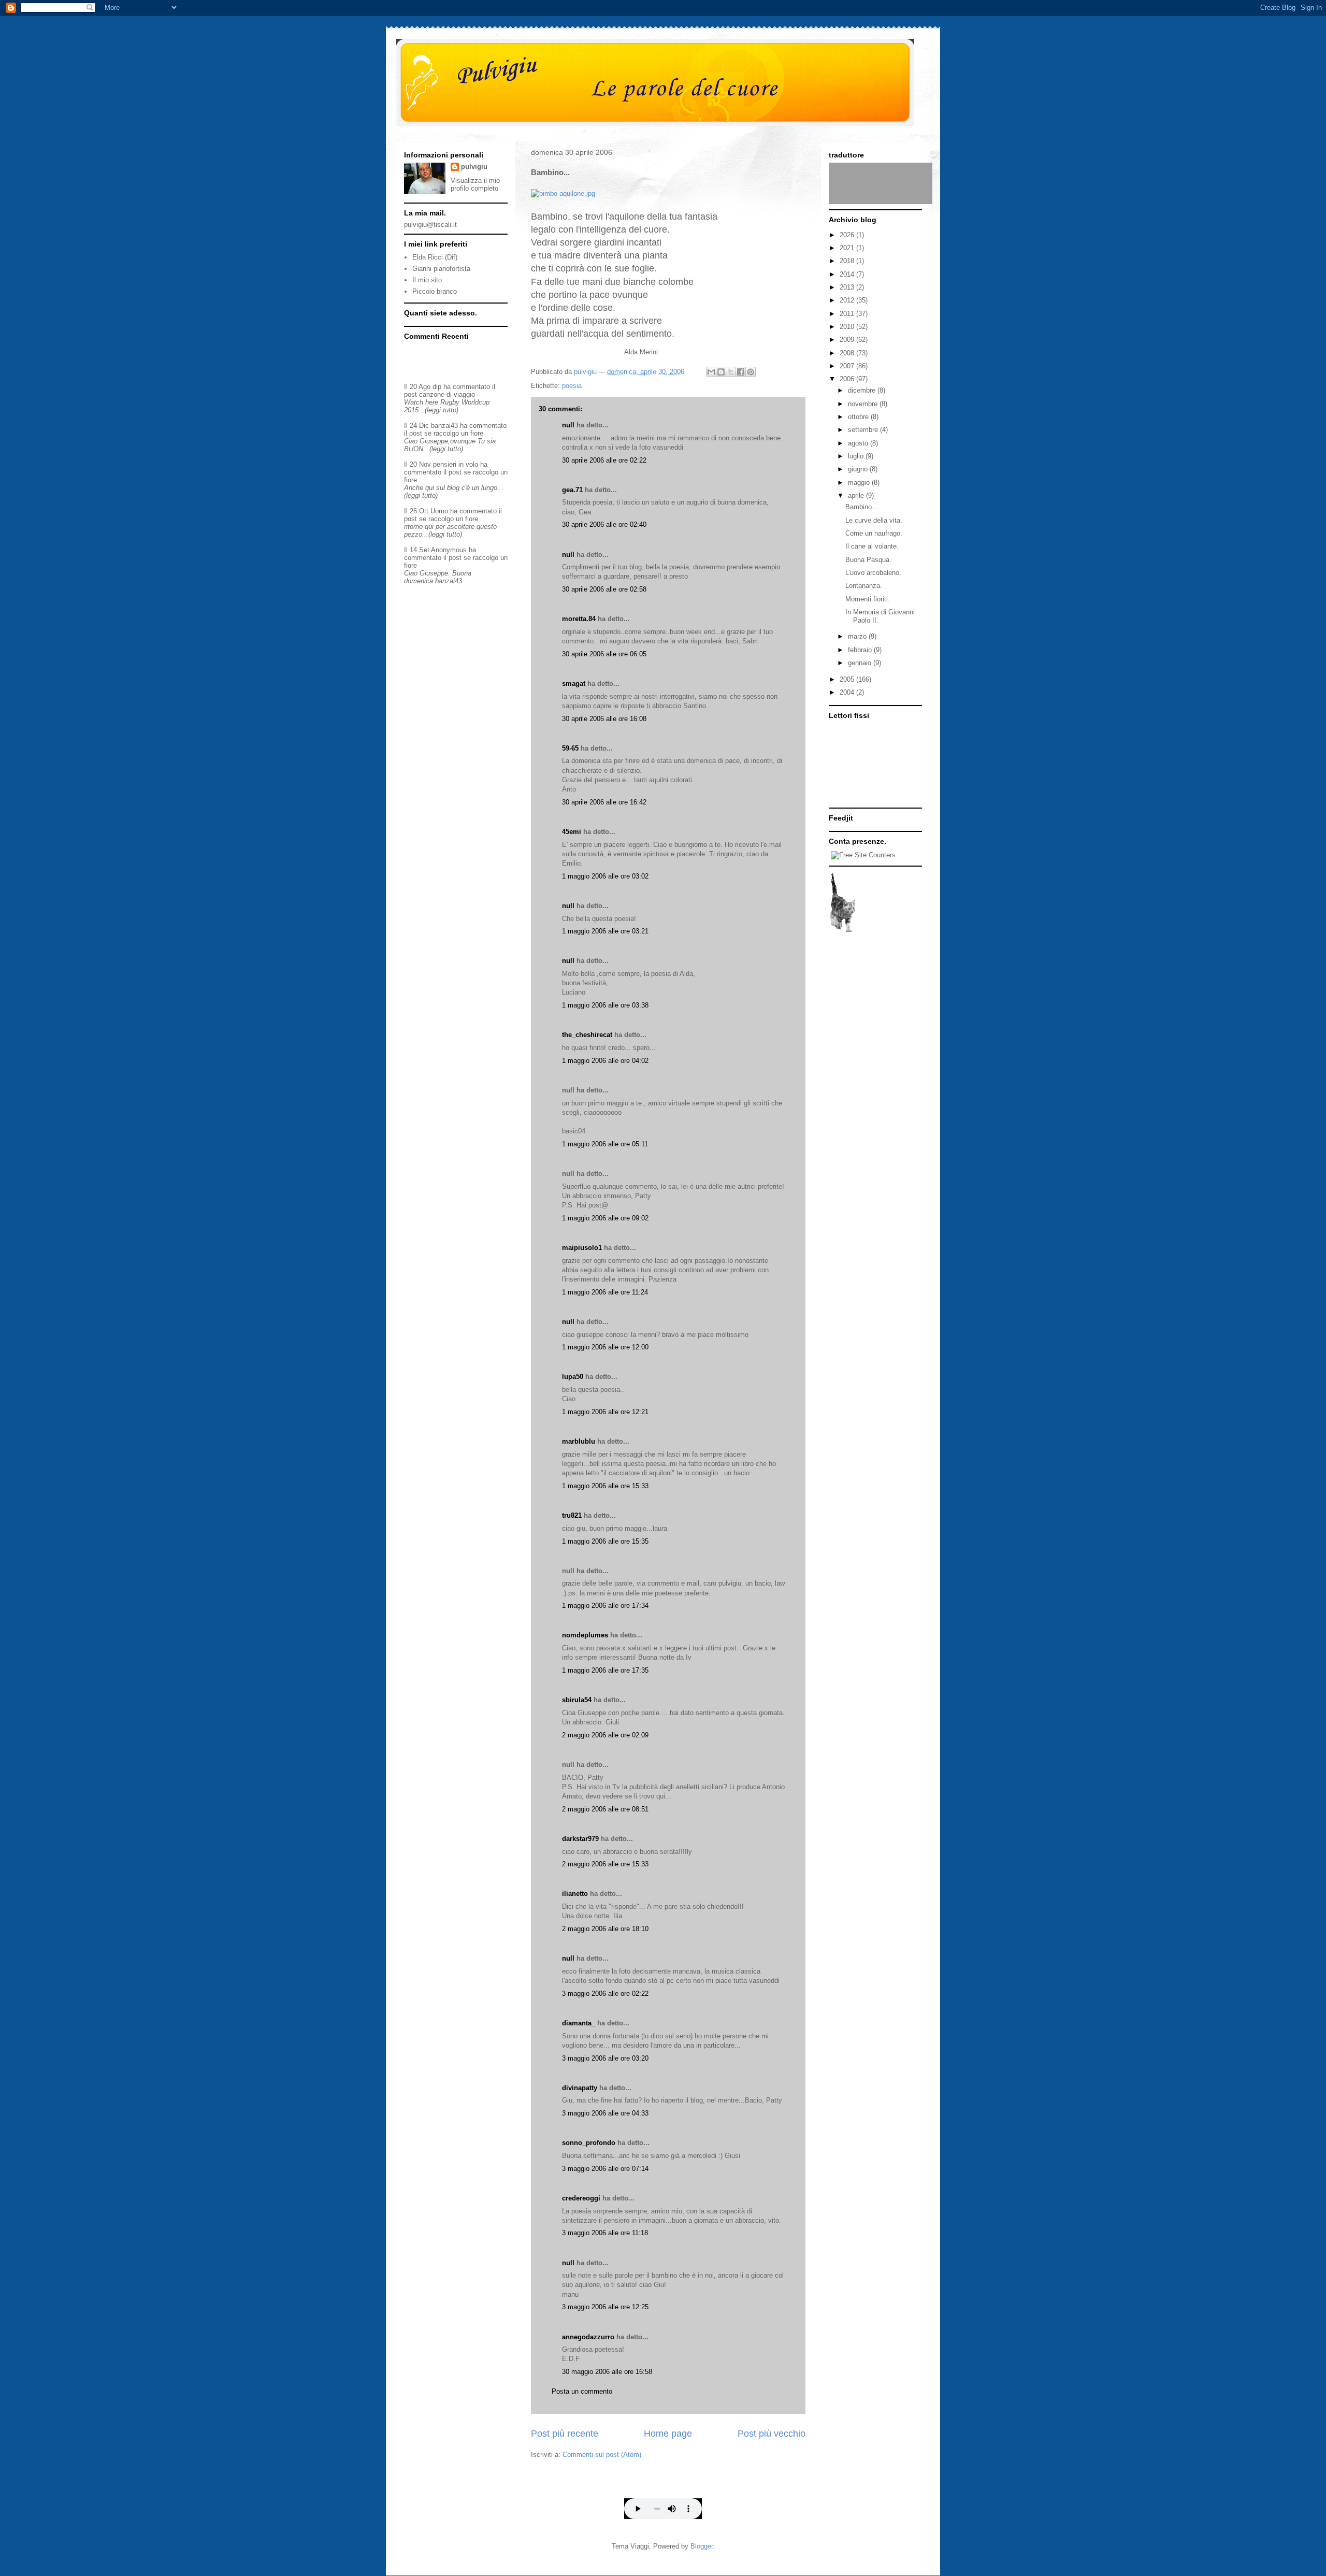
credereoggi (581, 2198)
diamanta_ (579, 2023)
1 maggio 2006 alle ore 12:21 (605, 1412)
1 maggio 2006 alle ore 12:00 (605, 1347)
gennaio (861, 663)
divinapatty (580, 2088)
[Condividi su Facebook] (741, 372)
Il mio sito (427, 280)
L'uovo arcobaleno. (873, 573)
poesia (572, 386)
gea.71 (572, 490)
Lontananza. (864, 586)
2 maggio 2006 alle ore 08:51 (605, 1809)
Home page (668, 2434)
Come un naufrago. (874, 533)
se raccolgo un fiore (454, 433)
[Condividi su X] (731, 372)
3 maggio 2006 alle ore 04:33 (605, 2113)
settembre (864, 430)
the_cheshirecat (587, 1035)
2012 (848, 300)
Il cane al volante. (872, 546)
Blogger (702, 2546)
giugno (859, 469)
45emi (572, 832)
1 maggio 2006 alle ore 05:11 (605, 1144)
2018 (848, 261)
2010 (848, 327)
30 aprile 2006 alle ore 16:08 (604, 719)
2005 (848, 679)
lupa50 (573, 1377)
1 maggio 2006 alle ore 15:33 (605, 1486)
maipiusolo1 (582, 1248)
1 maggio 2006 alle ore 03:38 (605, 1005)
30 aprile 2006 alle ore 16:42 (604, 802)
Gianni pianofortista (441, 269)
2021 (848, 248)
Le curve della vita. (874, 520)
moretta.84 (579, 619)
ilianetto (575, 1894)
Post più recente (565, 2434)
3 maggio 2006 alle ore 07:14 (605, 2169)
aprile (857, 495)
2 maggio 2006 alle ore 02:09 (605, 1735)
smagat (574, 683)
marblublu (579, 1441)
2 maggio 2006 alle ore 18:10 (605, 1929)
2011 (848, 314)
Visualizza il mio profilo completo (475, 184)
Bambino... (862, 507)
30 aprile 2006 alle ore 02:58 (604, 589)
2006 (848, 379)
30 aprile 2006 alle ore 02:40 (604, 524)
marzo (858, 636)
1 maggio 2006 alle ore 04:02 (605, 1061)
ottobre (859, 417)
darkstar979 (580, 1839)
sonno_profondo (589, 2143)
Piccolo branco (435, 291)
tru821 (572, 1515)
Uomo (439, 511)
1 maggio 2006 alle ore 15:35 (605, 1541)
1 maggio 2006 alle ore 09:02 (605, 1218)
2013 (848, 287)
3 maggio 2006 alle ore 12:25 (605, 2307)
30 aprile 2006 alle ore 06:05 (604, 654)
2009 (848, 340)
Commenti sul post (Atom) (602, 2455)
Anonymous (449, 550)
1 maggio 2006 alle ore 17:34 (605, 1606)
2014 (848, 274)
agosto (859, 443)
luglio (857, 456)
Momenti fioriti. (868, 599)
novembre (864, 404)
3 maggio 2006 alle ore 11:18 (605, 2233)
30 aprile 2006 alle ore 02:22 (604, 460)
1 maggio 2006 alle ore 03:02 (605, 876)
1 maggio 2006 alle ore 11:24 (605, 1292)
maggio (860, 483)
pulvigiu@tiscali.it (430, 225)
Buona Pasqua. (868, 560)
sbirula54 (577, 1700)
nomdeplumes (585, 1635)
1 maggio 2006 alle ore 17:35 (605, 1670)
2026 (848, 235)
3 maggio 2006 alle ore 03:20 (605, 2058)
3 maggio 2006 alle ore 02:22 (605, 1994)
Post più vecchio (772, 2434)
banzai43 (444, 426)
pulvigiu (474, 167)
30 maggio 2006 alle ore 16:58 (607, 2372)
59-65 (570, 748)
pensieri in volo (456, 464)
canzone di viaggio (447, 394)
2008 (848, 353)
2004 (848, 692)
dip (437, 387)
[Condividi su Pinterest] (751, 372)
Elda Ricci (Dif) (435, 257)
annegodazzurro (588, 2337)
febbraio (861, 650)
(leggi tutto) (442, 410)
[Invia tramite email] (711, 372)
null (568, 425)
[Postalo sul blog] (721, 372)
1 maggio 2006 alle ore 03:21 (605, 931)
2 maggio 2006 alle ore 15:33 (605, 1864)
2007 (848, 366)
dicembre (863, 390)
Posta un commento (582, 2391)
